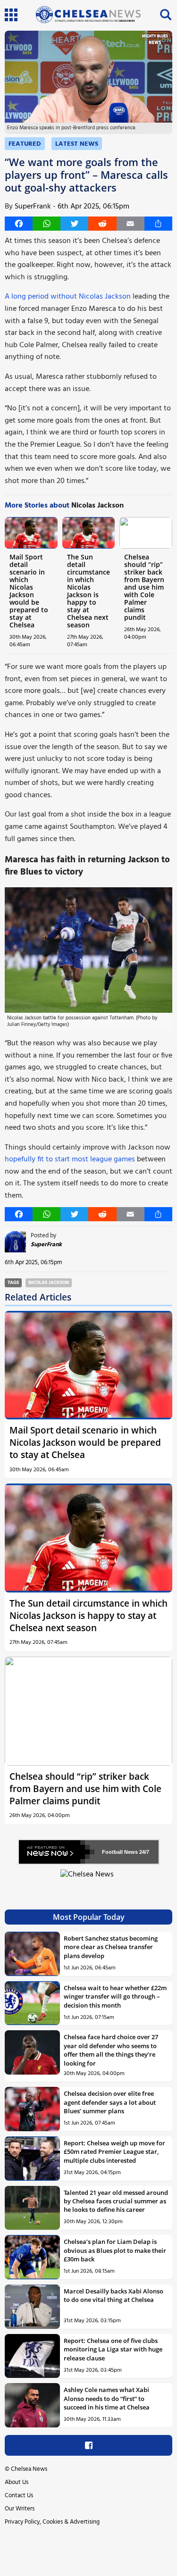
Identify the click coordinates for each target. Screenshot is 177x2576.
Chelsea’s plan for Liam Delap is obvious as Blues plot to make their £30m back (115, 2250)
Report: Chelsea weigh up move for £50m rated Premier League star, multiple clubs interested (114, 2152)
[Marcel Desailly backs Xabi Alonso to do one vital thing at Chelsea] (32, 2307)
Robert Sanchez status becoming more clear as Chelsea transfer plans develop (111, 1947)
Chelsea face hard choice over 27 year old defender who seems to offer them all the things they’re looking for (111, 2050)
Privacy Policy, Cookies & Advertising (52, 2522)
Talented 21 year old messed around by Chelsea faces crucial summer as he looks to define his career (116, 2201)
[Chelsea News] (88, 1880)
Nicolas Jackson (49, 1283)
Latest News (77, 144)
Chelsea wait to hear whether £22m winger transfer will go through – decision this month (115, 1997)
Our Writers (20, 2509)
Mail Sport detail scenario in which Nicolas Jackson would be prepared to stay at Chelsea (29, 591)
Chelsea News (29, 2469)
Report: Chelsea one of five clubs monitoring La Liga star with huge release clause (113, 2349)
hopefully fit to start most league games (70, 1159)
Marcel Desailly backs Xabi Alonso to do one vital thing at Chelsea (114, 2295)
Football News (120, 1852)
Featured (25, 144)
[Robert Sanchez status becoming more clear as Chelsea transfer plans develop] (32, 1954)
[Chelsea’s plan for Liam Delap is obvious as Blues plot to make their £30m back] (32, 2257)
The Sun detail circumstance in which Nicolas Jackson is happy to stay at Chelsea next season (88, 591)
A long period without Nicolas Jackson (68, 297)
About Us (17, 2482)
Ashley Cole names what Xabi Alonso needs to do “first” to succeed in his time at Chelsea (107, 2398)
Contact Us (19, 2496)
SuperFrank (33, 207)
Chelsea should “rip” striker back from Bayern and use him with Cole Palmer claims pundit (144, 587)
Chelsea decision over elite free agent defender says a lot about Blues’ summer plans (110, 2102)
